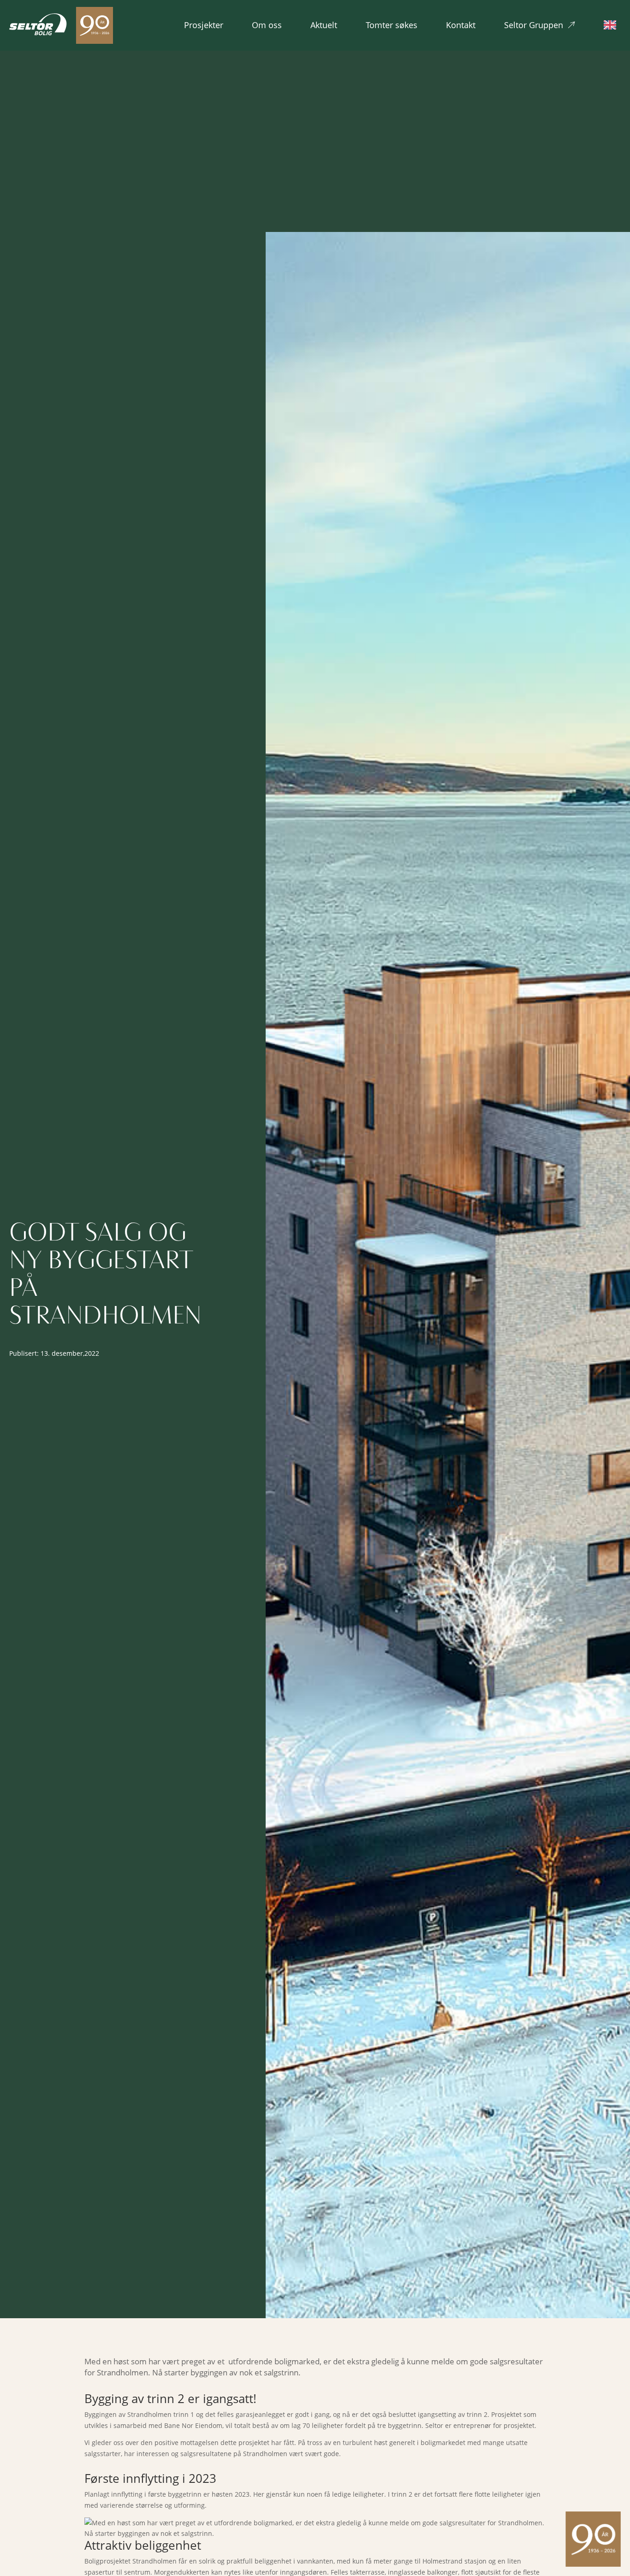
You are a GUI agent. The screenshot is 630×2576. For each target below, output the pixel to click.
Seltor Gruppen (534, 25)
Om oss (267, 25)
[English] (612, 25)
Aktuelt (324, 25)
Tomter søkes (392, 25)
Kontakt (461, 25)
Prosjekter (204, 25)
